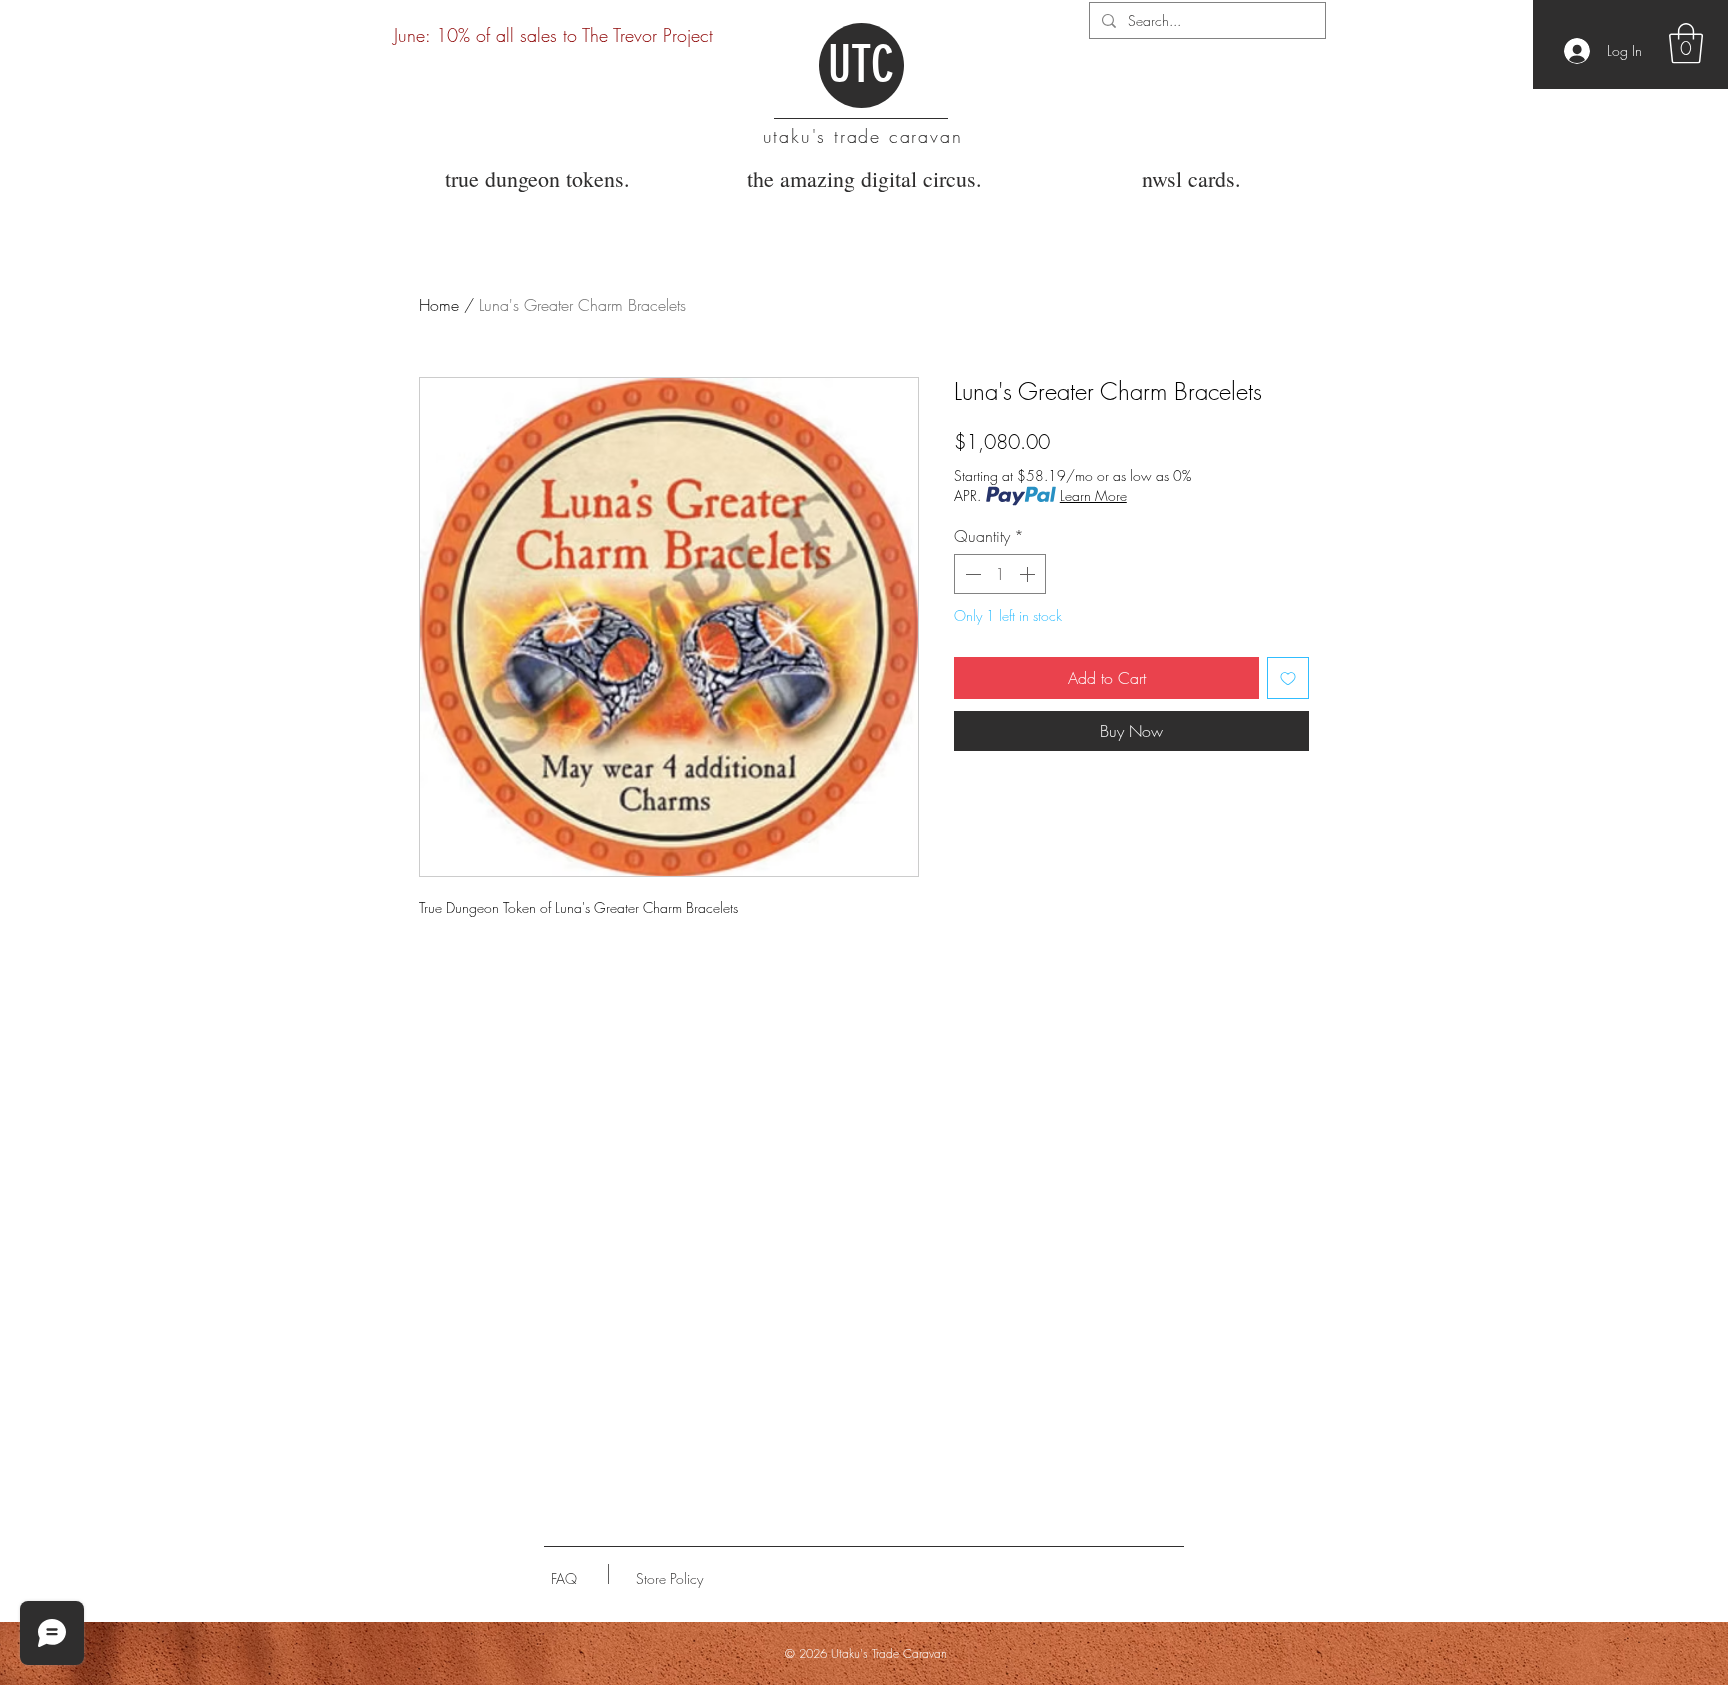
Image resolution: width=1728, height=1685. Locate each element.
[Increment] (1029, 574)
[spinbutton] (1000, 574)
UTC (861, 65)
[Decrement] (971, 574)
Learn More (1093, 495)
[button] (1686, 43)
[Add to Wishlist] (1288, 678)
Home (439, 305)
